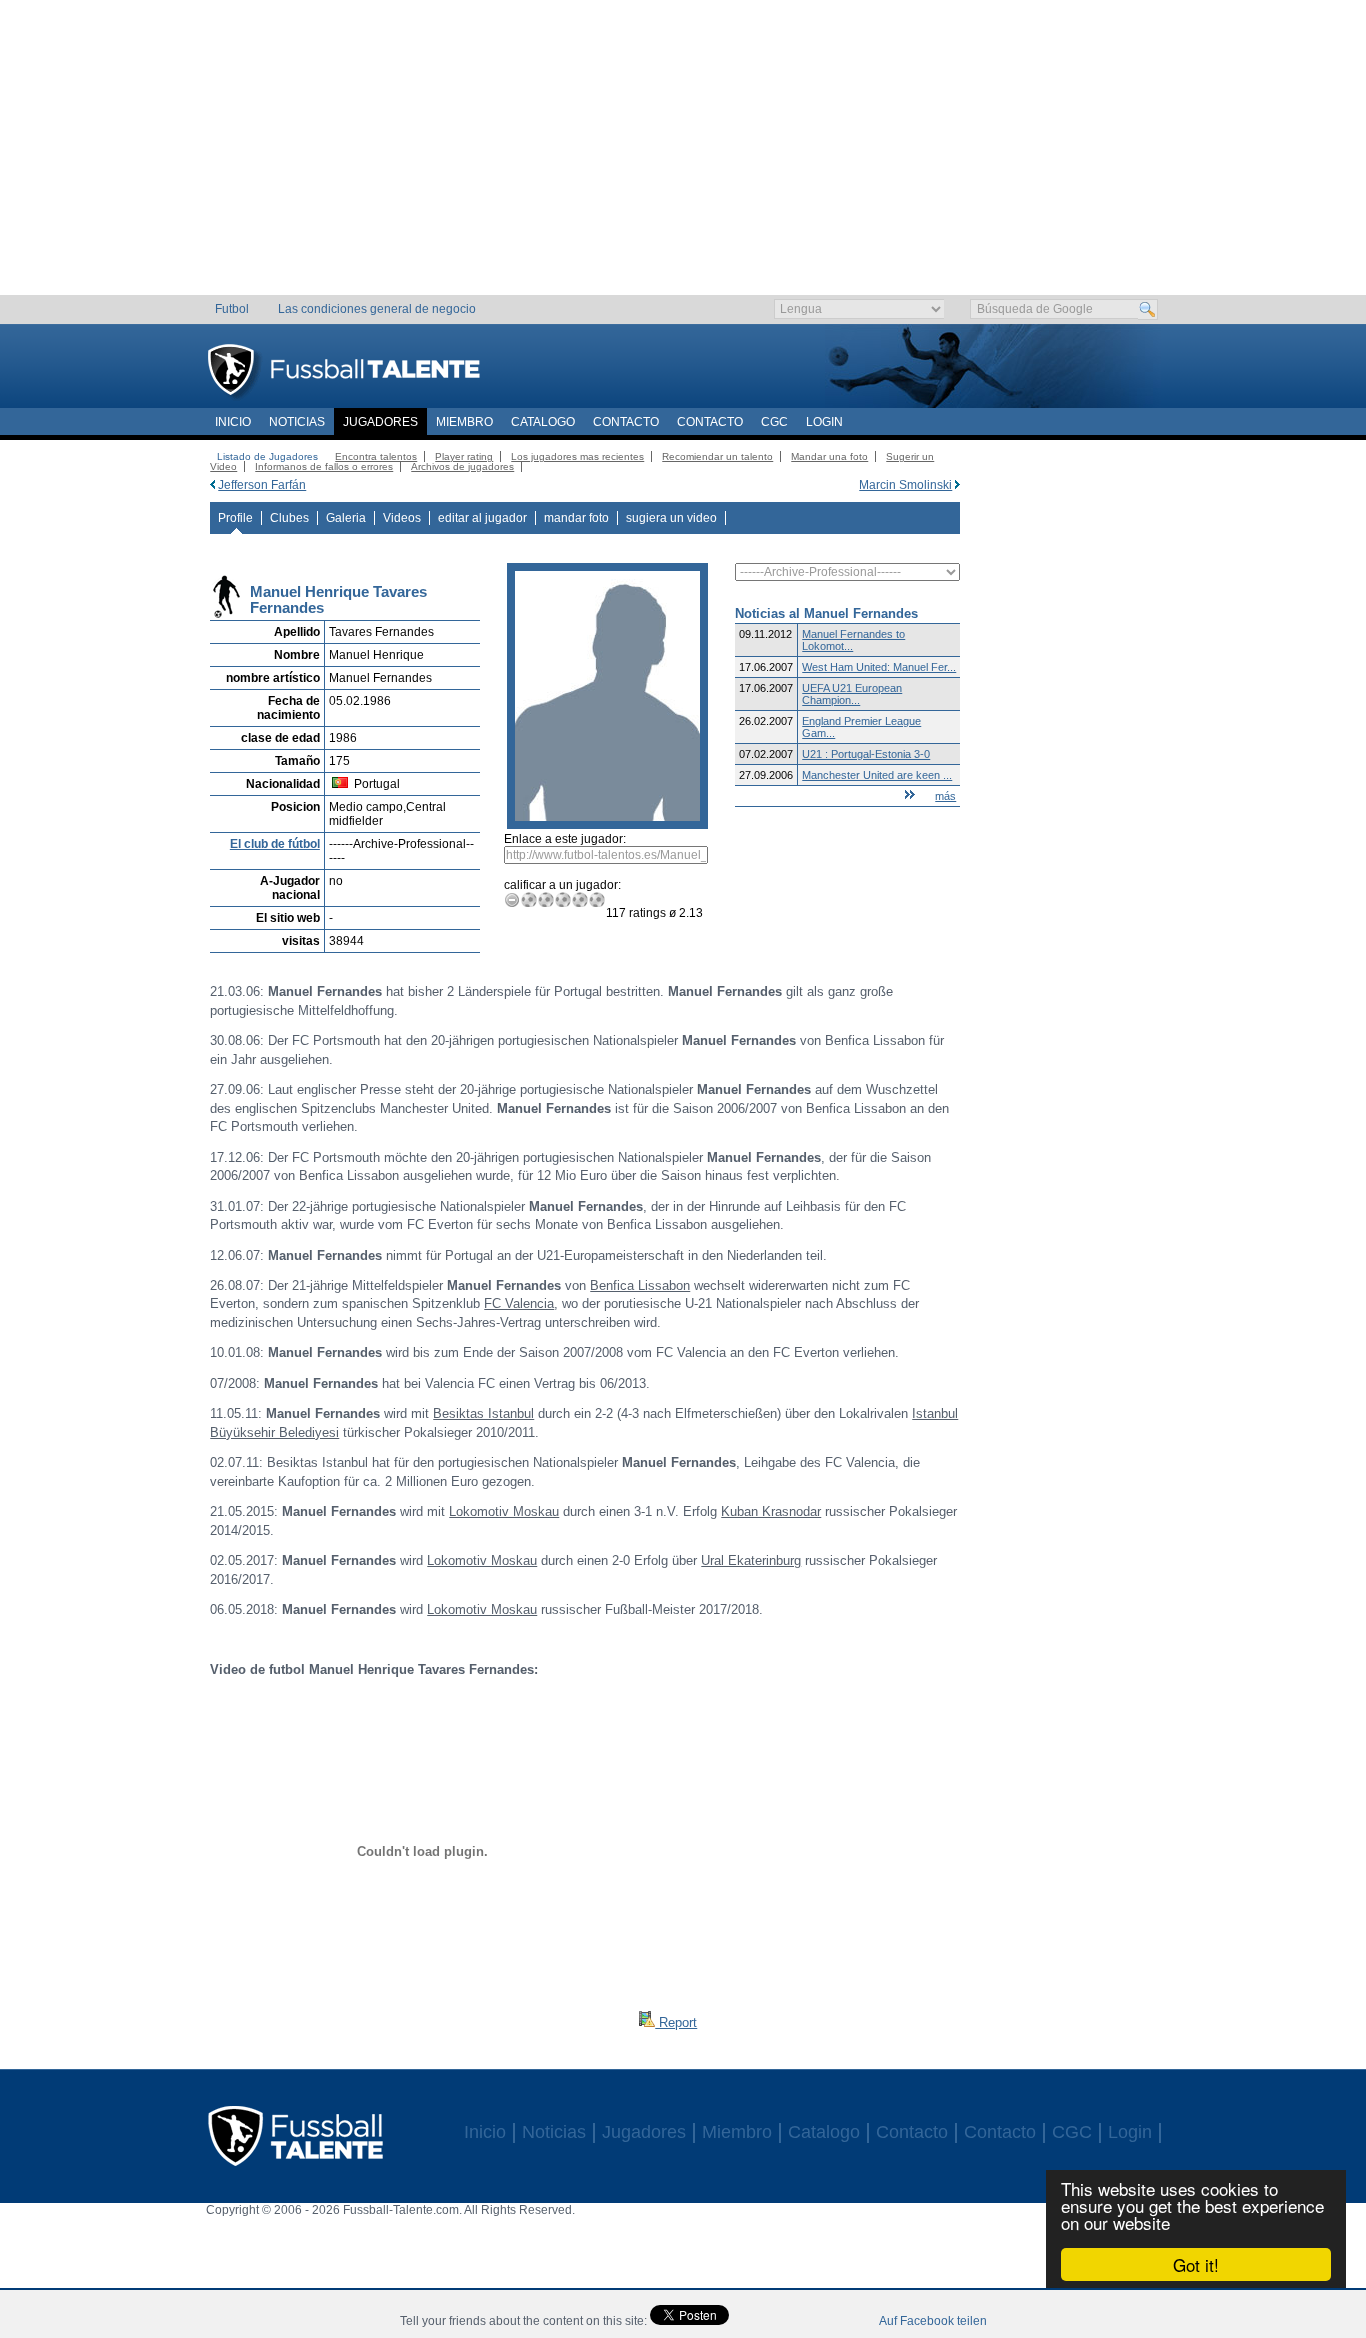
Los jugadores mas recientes (577, 456)
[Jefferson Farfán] (212, 485)
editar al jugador (482, 518)
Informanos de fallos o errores (324, 466)
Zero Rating (512, 899)
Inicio (233, 422)
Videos (402, 518)
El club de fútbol (275, 844)
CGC (774, 422)
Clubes (289, 518)
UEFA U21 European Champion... (852, 694)
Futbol (232, 309)
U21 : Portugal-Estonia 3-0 (866, 754)
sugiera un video (671, 518)
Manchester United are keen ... (877, 775)
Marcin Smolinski (905, 485)
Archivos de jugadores (462, 466)
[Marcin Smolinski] (957, 485)
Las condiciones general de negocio (377, 309)
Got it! (1196, 2264)
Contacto (626, 422)
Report (676, 2022)
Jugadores (380, 422)
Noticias (297, 422)
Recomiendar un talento (717, 456)
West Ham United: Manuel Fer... (879, 667)
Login (824, 422)
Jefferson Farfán (262, 485)
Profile (235, 518)
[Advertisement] (683, 155)
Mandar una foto (829, 456)
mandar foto (576, 518)
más (945, 796)
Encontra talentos (376, 456)
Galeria (346, 518)
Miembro (464, 422)
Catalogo (543, 422)
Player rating (464, 456)
